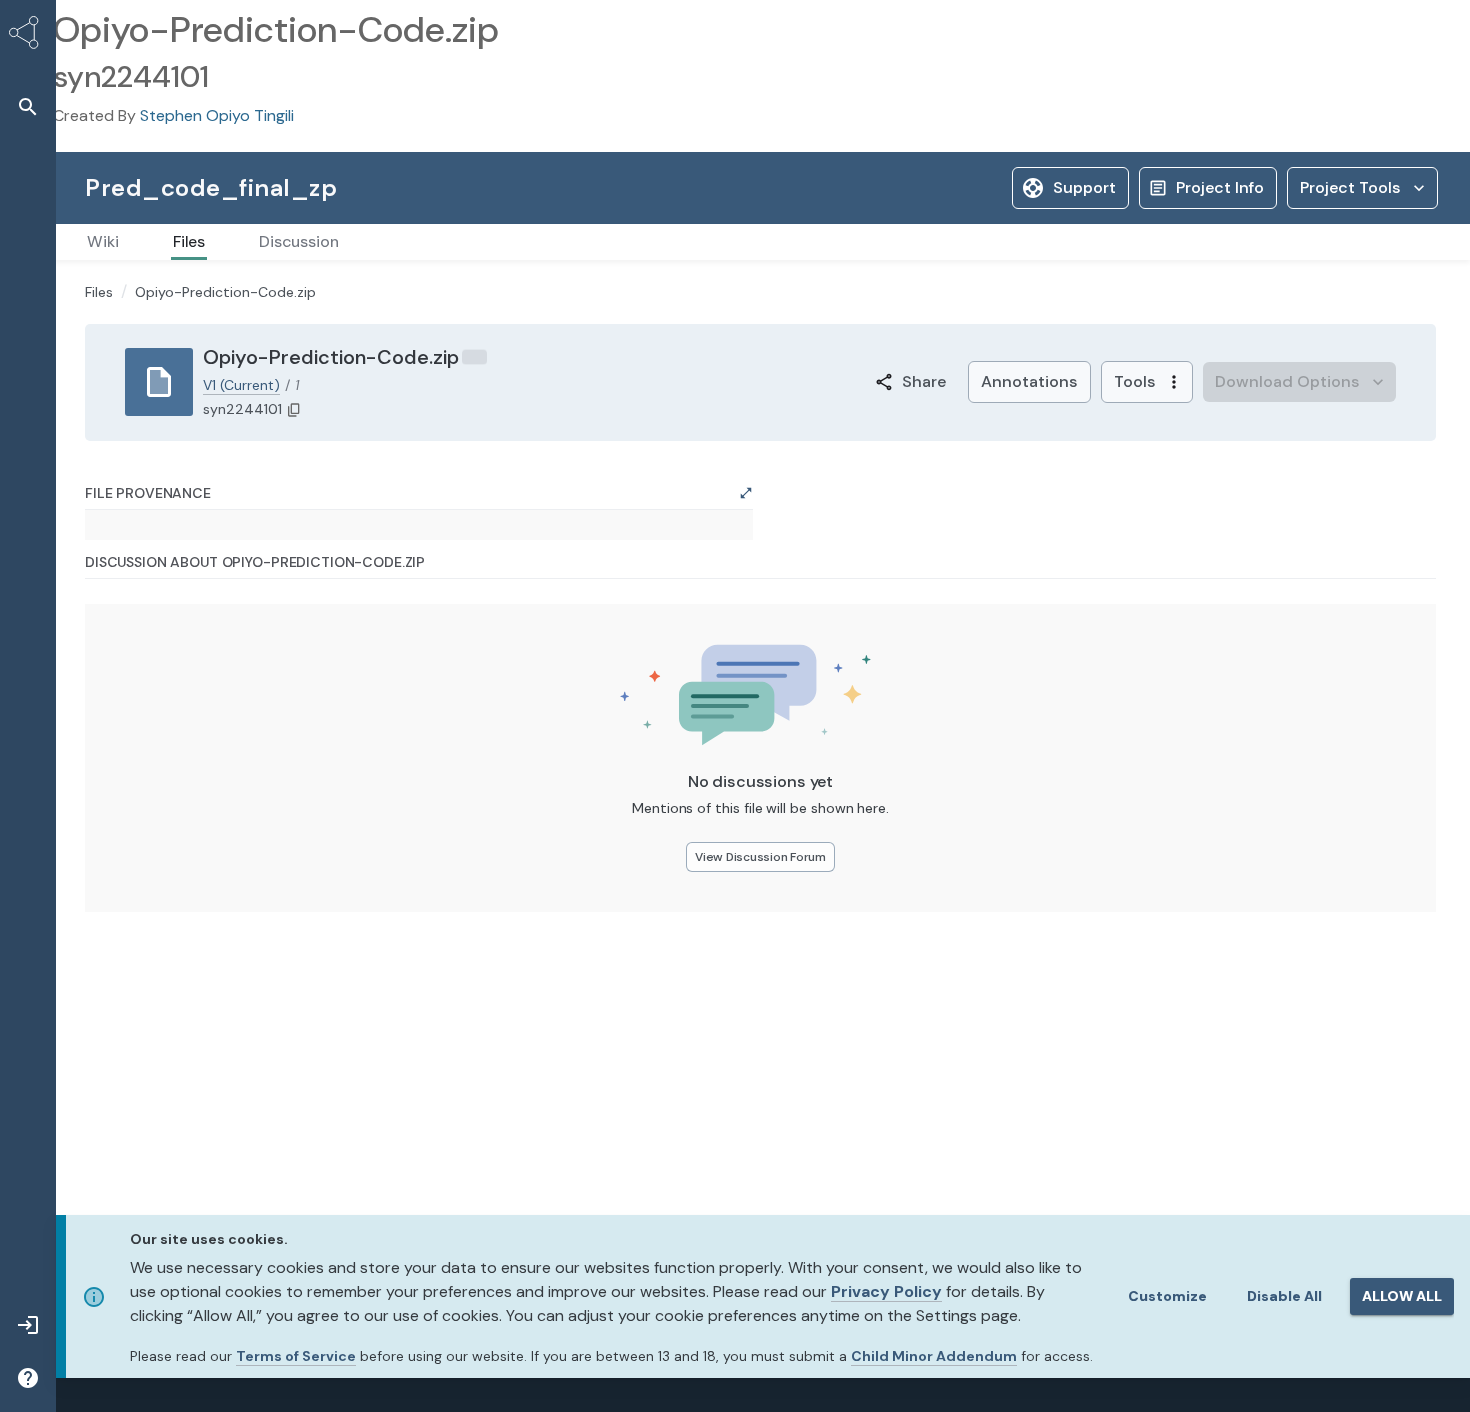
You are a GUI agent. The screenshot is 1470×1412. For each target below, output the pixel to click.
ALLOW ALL (1402, 1296)
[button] (28, 106)
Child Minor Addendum (934, 1356)
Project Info (1220, 187)
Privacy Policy (886, 1291)
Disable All (1284, 1296)
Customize (1167, 1296)
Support (1084, 187)
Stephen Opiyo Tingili (217, 115)
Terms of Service (296, 1356)
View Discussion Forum (760, 857)
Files (99, 292)
